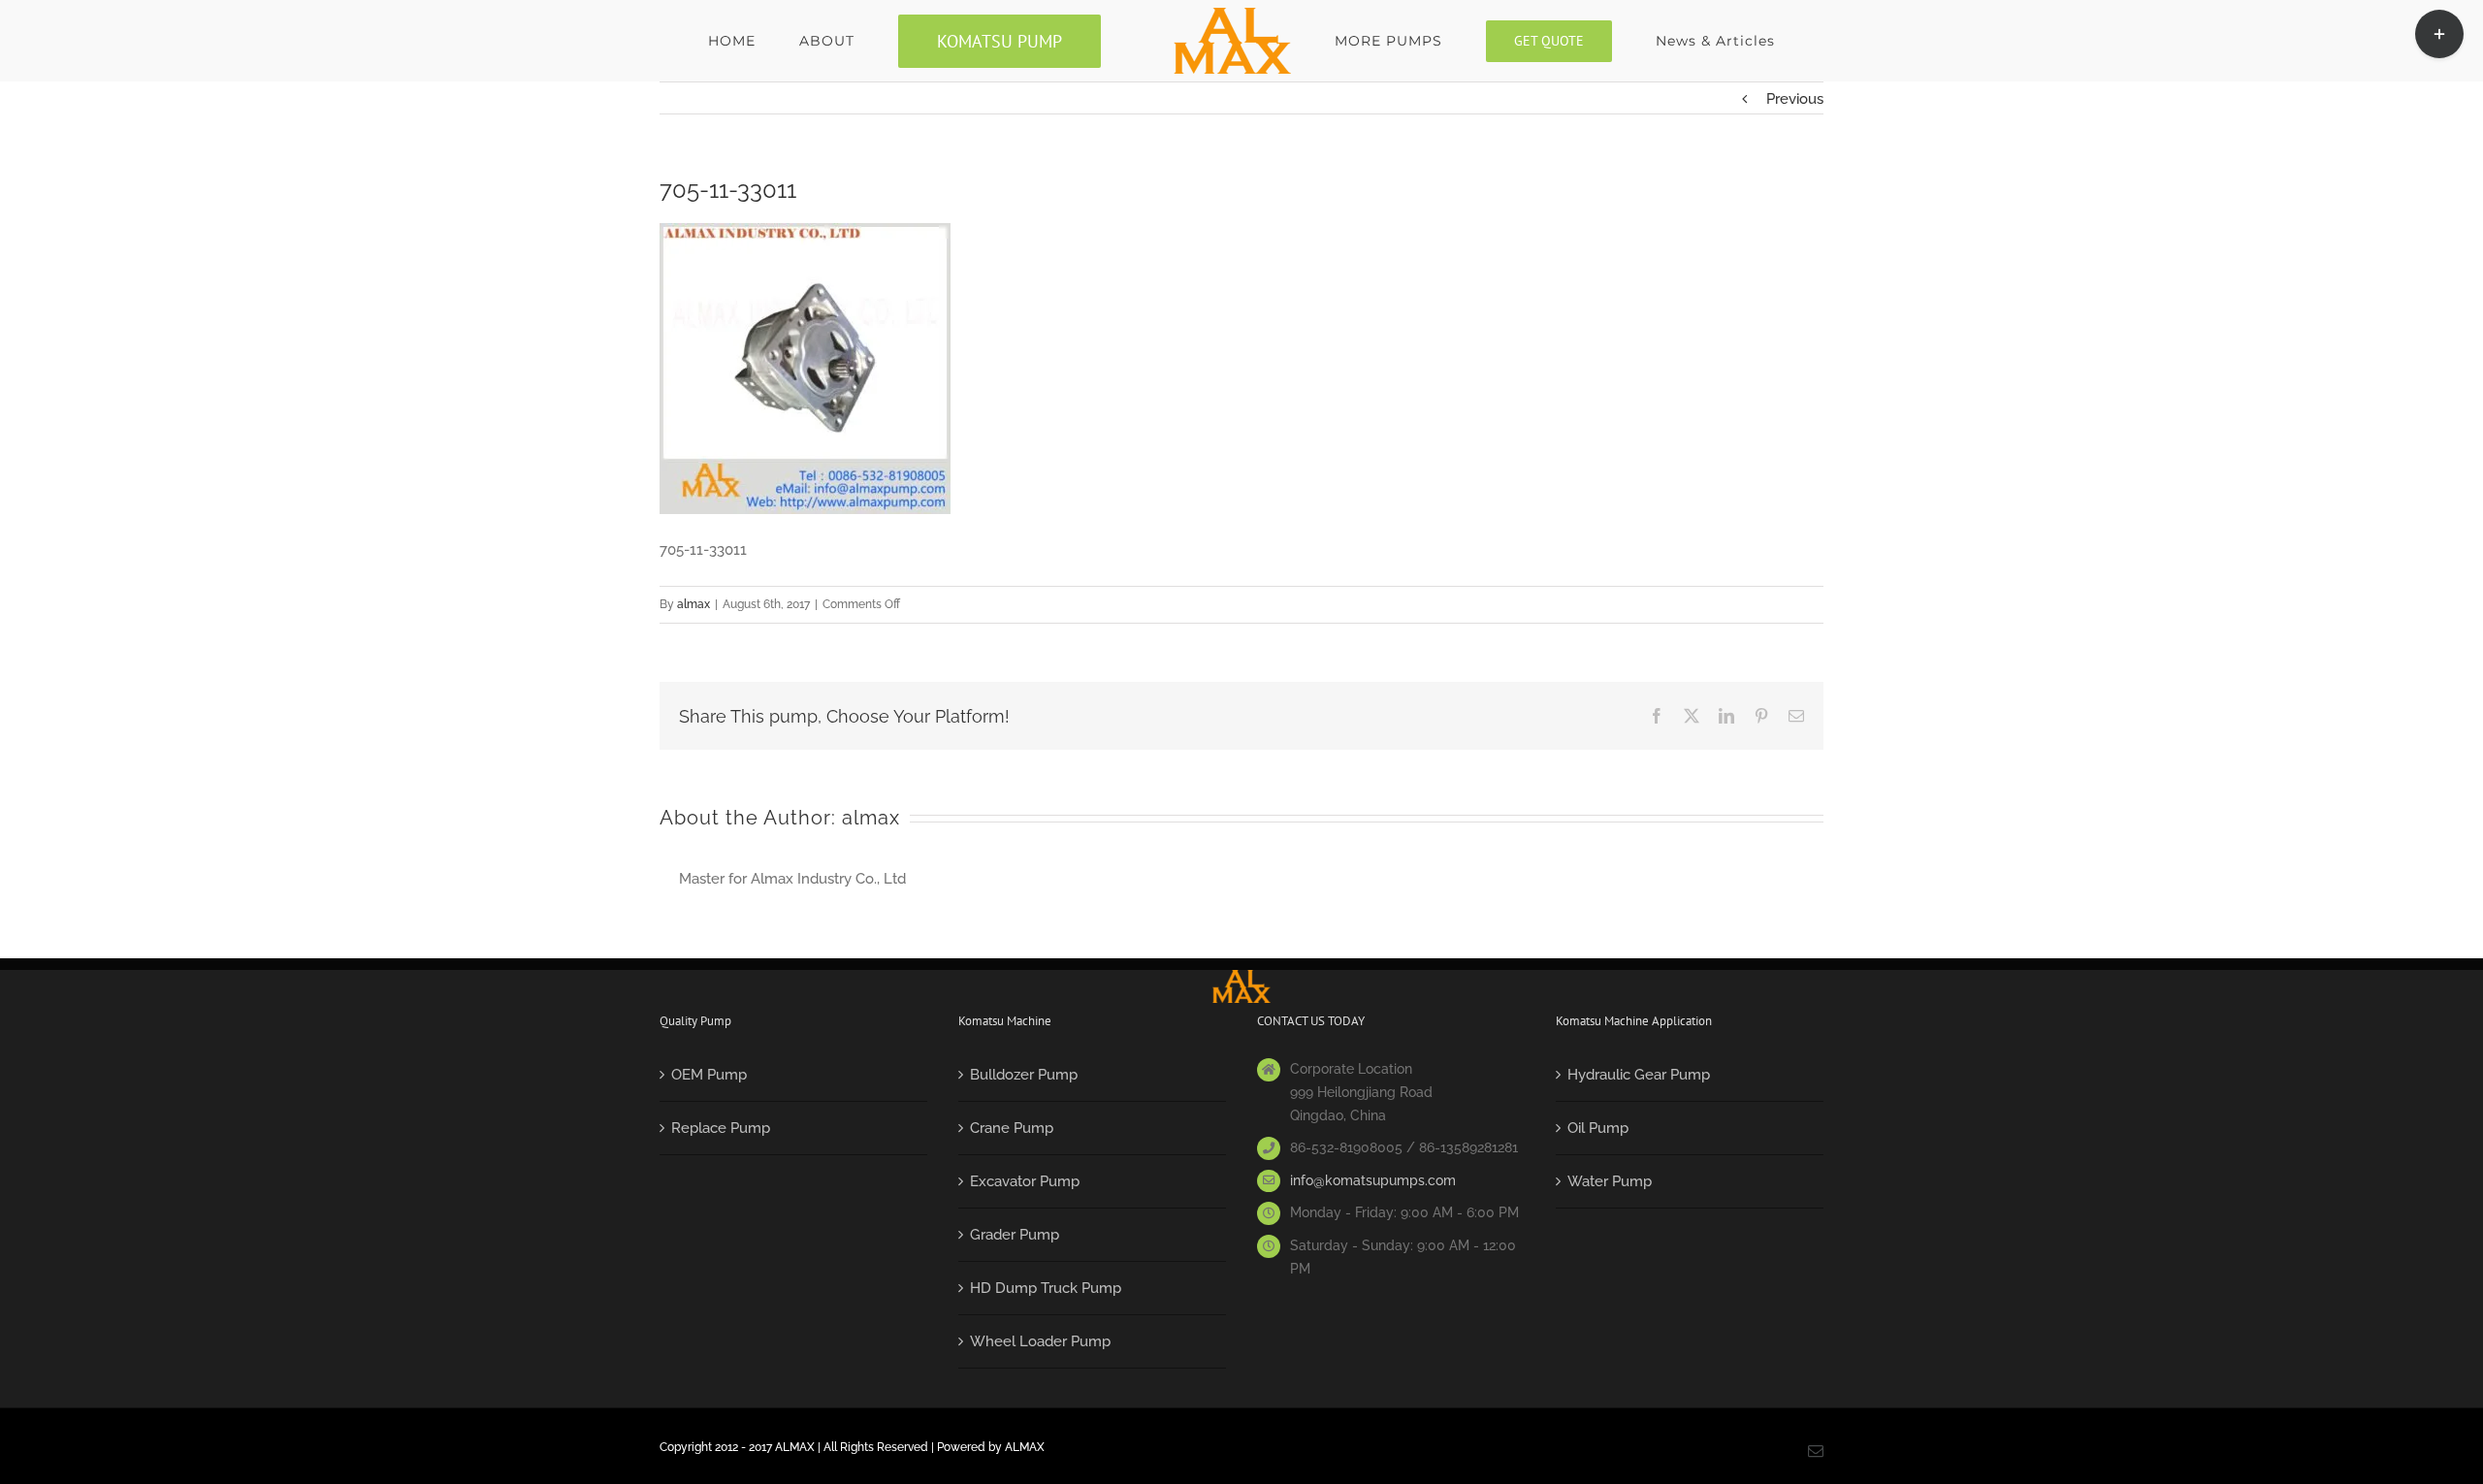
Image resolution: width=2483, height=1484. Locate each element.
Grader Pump (1015, 1235)
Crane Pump (1012, 1128)
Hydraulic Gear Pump (1639, 1075)
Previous (1795, 99)
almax (693, 604)
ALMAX (1025, 1447)
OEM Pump (709, 1075)
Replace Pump (721, 1128)
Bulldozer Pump (1024, 1075)
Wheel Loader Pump (1040, 1341)
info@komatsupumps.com (1373, 1180)
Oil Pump (1598, 1128)
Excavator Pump (1025, 1181)
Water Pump (1610, 1181)
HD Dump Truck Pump (1046, 1288)
